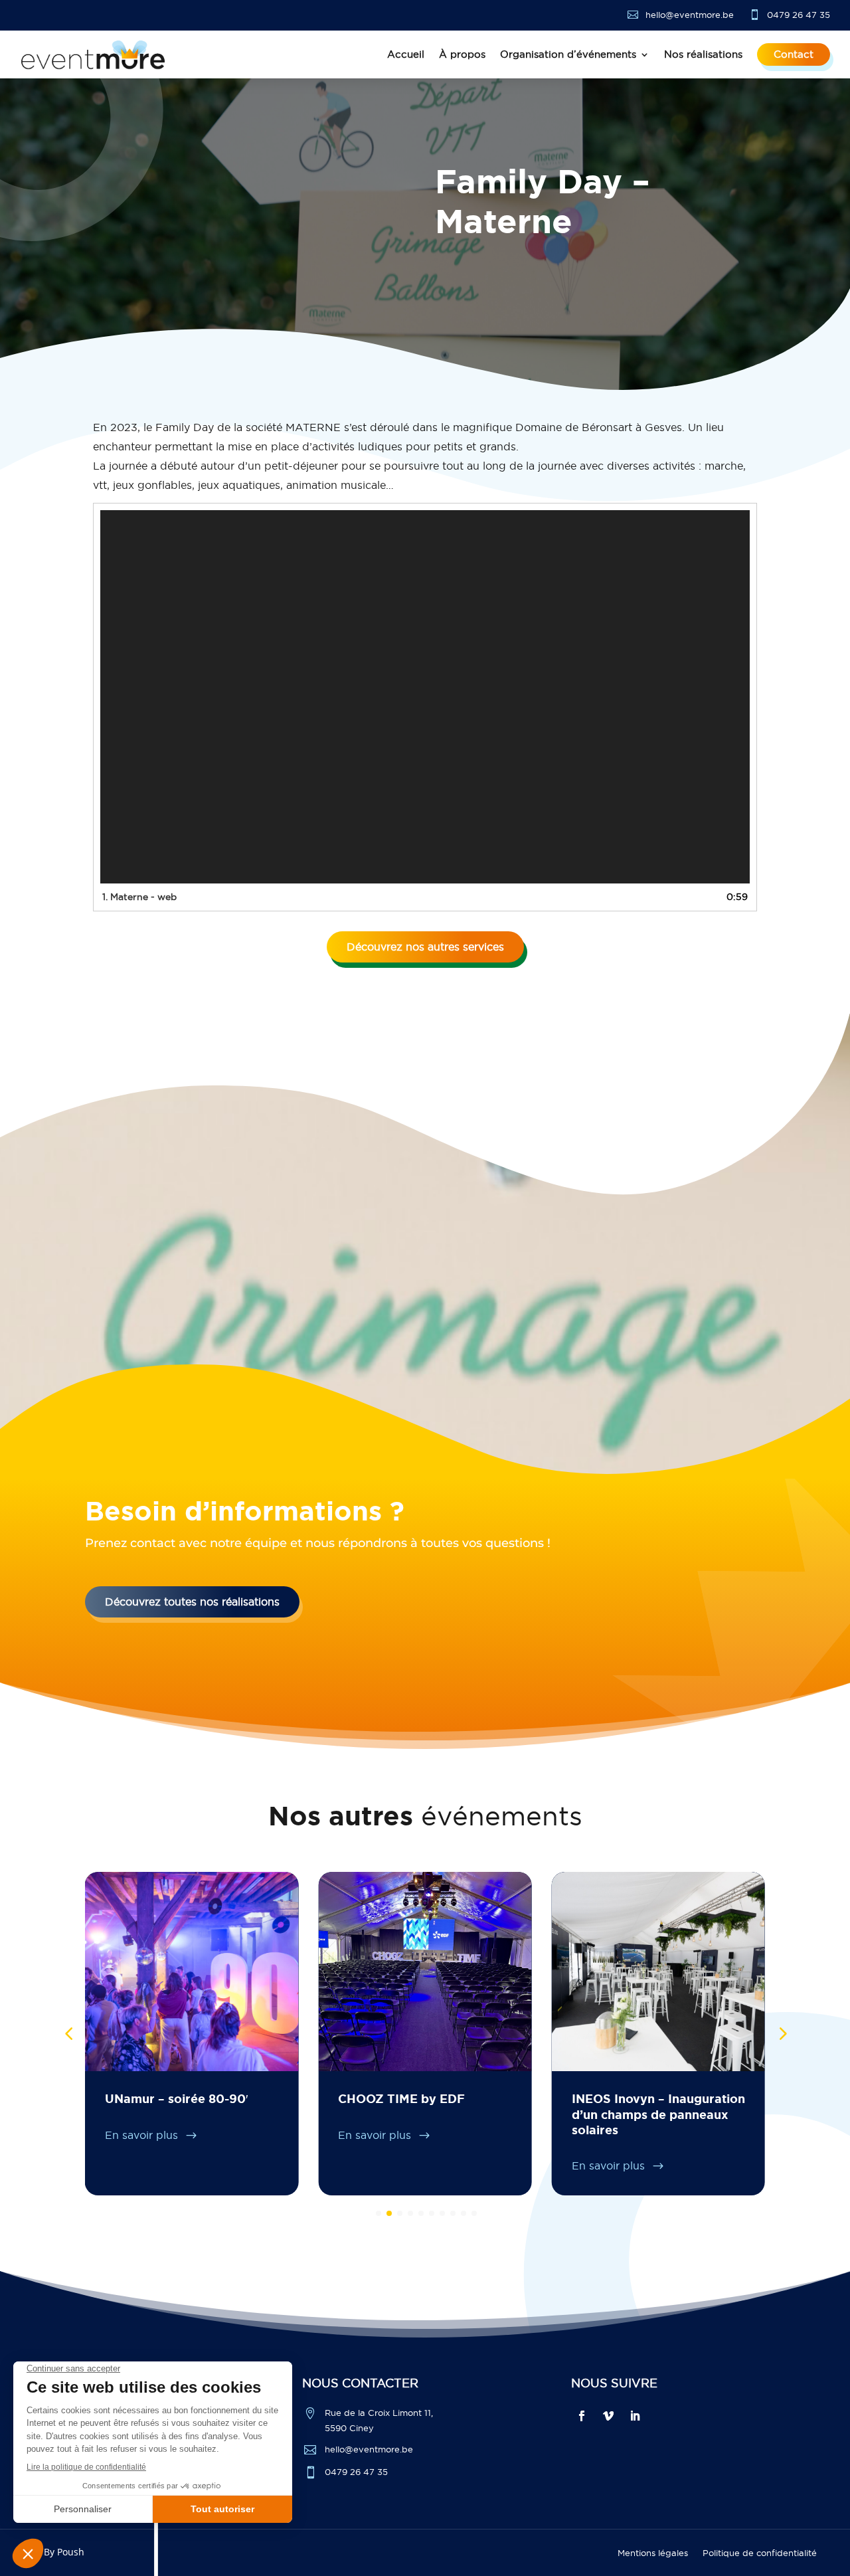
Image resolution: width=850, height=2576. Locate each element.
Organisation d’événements (568, 54)
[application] (425, 697)
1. (139, 897)
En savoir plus (143, 2135)
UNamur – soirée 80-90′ (176, 2098)
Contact (794, 54)
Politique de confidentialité (760, 2553)
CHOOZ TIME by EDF (401, 2098)
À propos (462, 54)
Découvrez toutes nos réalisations (192, 1602)
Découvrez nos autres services (425, 947)
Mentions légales (653, 2553)
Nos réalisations (703, 54)
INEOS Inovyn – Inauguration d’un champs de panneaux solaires (658, 2114)
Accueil (406, 54)
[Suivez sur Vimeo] (608, 2416)
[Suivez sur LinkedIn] (635, 2416)
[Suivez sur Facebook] (582, 2416)
